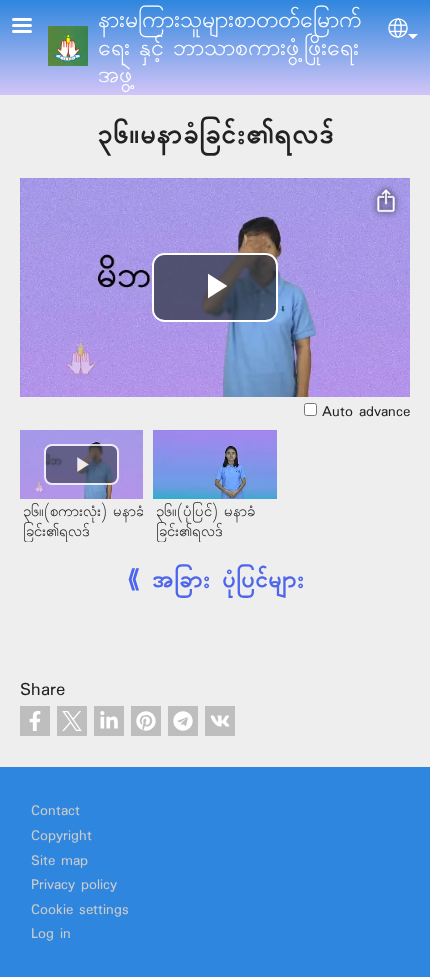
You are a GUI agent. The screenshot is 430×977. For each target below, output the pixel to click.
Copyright (61, 836)
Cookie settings (80, 910)
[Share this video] (386, 202)
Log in (51, 934)
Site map (59, 861)
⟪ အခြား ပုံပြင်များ (215, 581)
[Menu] (34, 27)
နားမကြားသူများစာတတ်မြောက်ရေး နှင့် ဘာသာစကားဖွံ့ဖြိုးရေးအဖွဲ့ (230, 48)
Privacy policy (74, 885)
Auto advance (366, 412)
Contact (55, 811)
